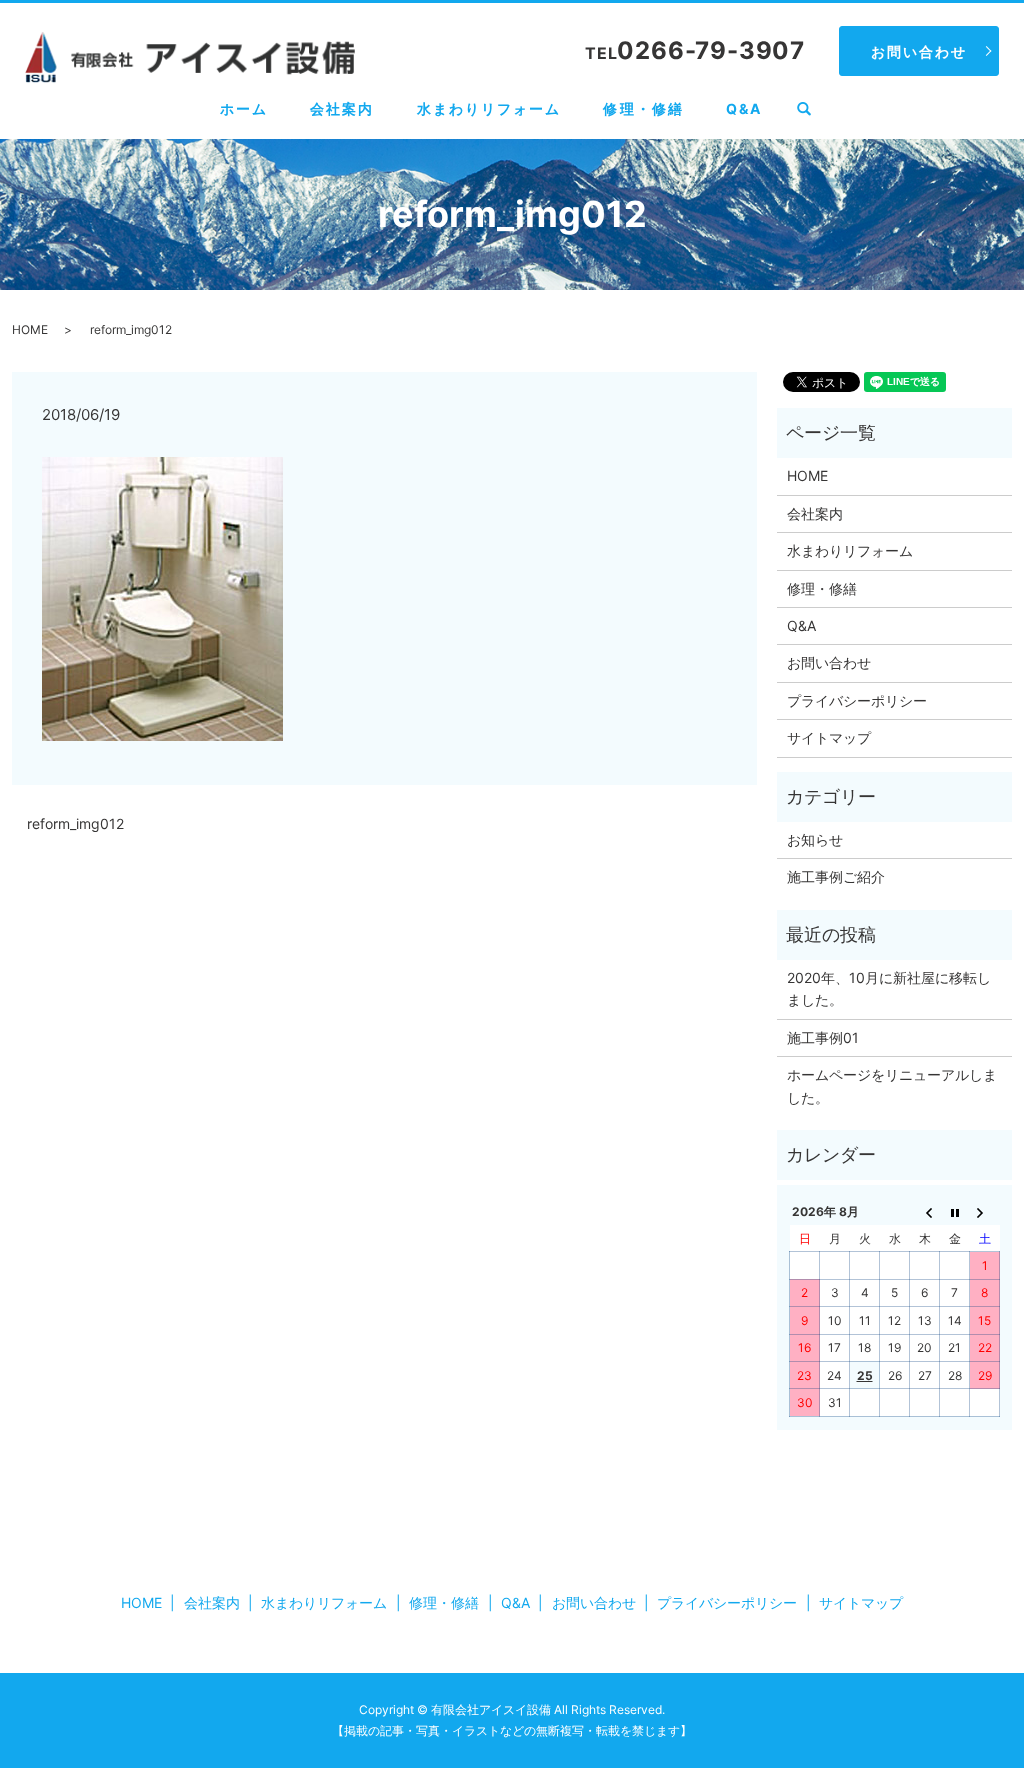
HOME (30, 329)
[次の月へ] (985, 1212)
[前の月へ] (925, 1212)
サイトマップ (829, 737)
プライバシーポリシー (857, 700)
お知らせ (815, 839)
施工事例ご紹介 (836, 876)
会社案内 (342, 108)
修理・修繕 (643, 108)
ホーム (244, 108)
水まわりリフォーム (489, 108)
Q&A (744, 108)
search (814, 109)
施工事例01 (823, 1037)
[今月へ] (955, 1212)
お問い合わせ (919, 51)
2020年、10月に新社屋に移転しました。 (889, 988)
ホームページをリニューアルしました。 (892, 1085)
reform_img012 (75, 823)
